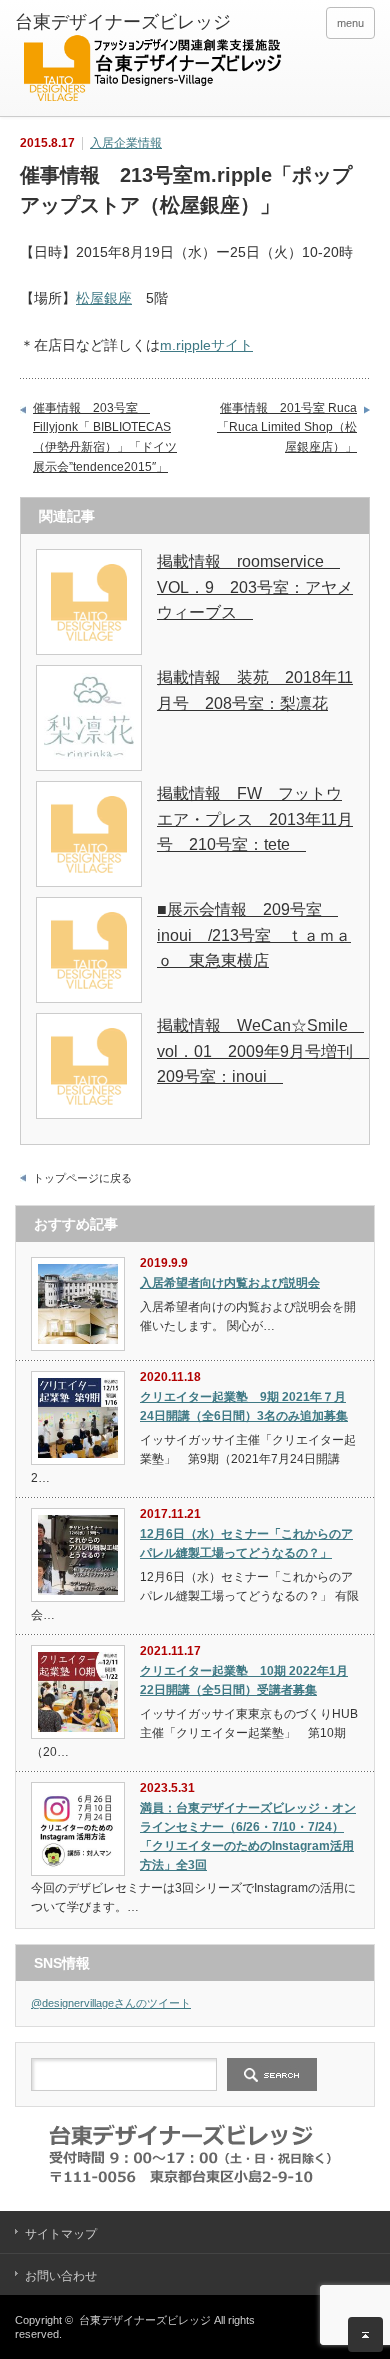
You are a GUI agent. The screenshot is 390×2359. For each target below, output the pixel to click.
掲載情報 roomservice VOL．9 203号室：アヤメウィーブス (255, 587)
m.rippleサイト (206, 345)
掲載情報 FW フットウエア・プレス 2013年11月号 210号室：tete (255, 819)
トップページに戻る (82, 1178)
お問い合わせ (61, 2276)
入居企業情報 (126, 143)
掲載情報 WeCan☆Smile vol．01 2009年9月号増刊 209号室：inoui (263, 1051)
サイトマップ (61, 2234)
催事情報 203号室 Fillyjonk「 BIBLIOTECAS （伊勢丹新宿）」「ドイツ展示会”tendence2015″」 (105, 437)
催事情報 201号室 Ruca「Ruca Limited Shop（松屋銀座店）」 (287, 427)
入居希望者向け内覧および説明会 (230, 1283)
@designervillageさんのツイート (111, 2003)
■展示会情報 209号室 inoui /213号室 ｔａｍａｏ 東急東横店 (254, 935)
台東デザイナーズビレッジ (145, 2320)
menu (350, 23)
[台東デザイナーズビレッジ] (151, 60)
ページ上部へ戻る (365, 2334)
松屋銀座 (104, 298)
